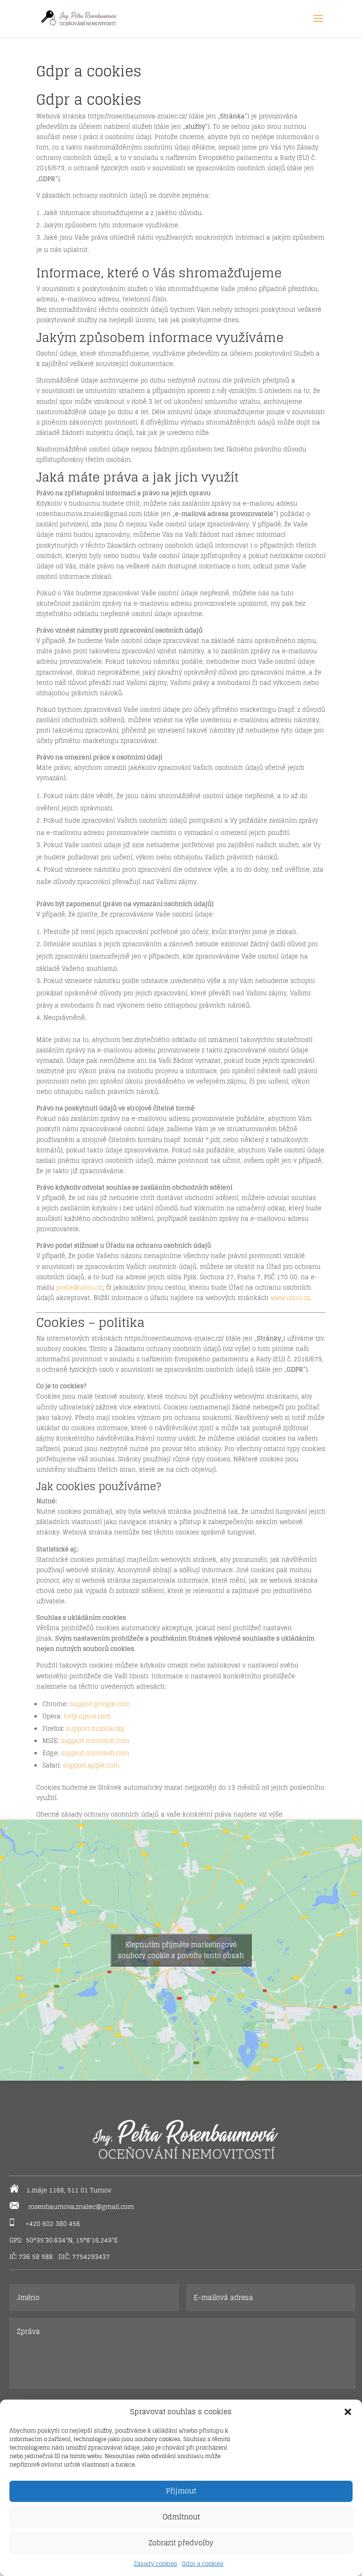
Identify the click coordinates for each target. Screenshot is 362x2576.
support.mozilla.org (95, 1729)
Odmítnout (181, 2517)
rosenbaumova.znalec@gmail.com (81, 2207)
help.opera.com (87, 1716)
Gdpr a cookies (203, 2563)
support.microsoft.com (95, 1741)
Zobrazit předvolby (181, 2543)
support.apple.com (91, 1765)
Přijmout (181, 2491)
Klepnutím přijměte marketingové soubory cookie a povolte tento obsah (181, 1950)
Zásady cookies (156, 2563)
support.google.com (100, 1704)
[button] (348, 2412)
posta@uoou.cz (79, 1288)
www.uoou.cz (290, 1298)
